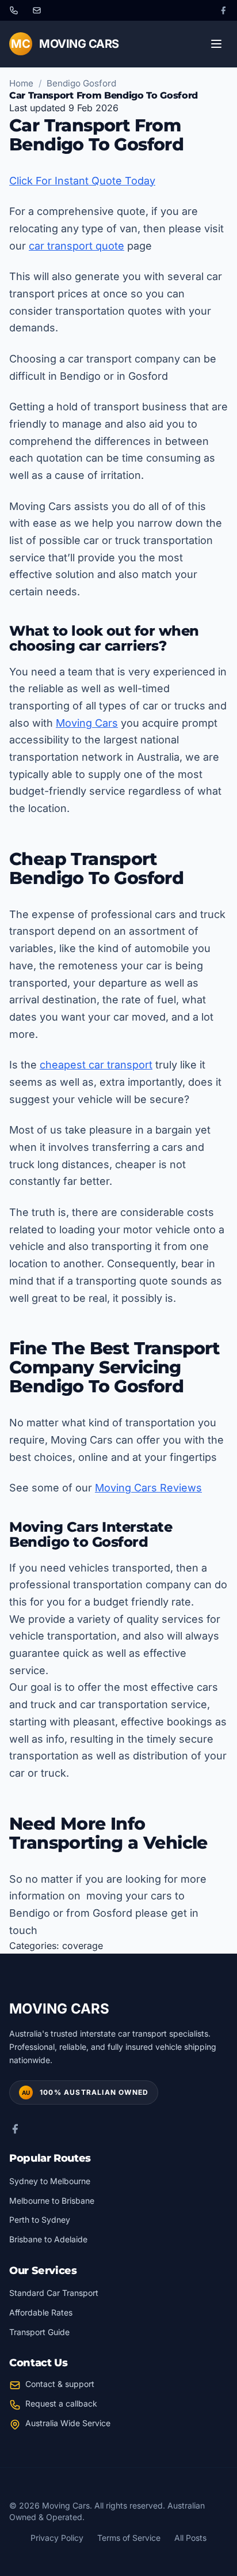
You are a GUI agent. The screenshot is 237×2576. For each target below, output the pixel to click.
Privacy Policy (57, 2538)
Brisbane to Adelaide (48, 2239)
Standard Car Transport (54, 2293)
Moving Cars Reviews (148, 1488)
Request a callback (61, 2403)
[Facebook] (223, 10)
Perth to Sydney (40, 2220)
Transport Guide (39, 2332)
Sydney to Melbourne (50, 2181)
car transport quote (77, 246)
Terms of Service (129, 2538)
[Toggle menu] (216, 44)
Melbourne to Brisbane (52, 2201)
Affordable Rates (41, 2312)
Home (21, 83)
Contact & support (60, 2384)
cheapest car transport (96, 1065)
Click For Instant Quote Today (82, 181)
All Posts (190, 2538)
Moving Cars (87, 723)
